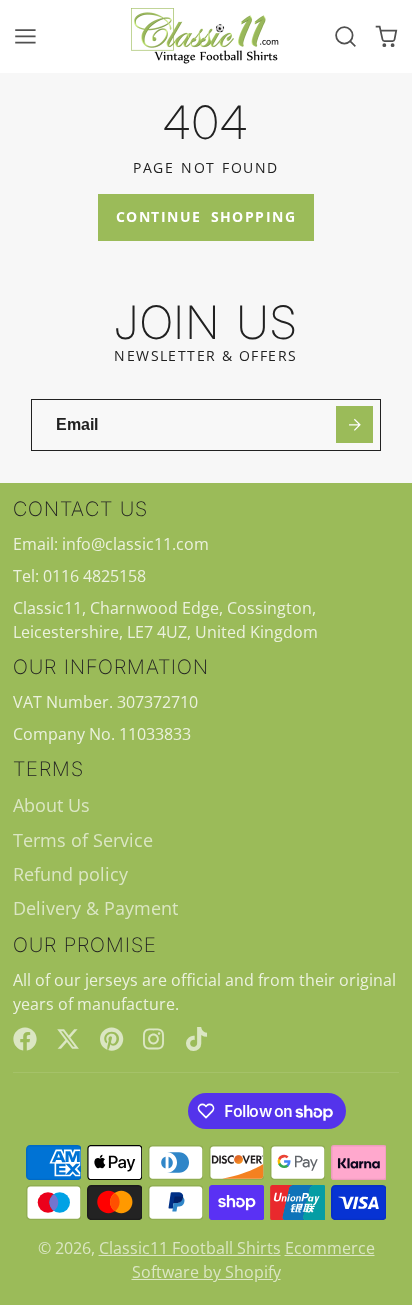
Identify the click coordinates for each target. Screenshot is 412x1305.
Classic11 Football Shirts (190, 1248)
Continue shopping (206, 216)
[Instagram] (155, 1039)
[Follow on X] (68, 1039)
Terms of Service (83, 840)
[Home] (206, 36)
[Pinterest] (112, 1039)
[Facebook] (25, 1039)
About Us (51, 805)
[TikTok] (198, 1039)
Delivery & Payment (95, 908)
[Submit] (354, 424)
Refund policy (70, 874)
